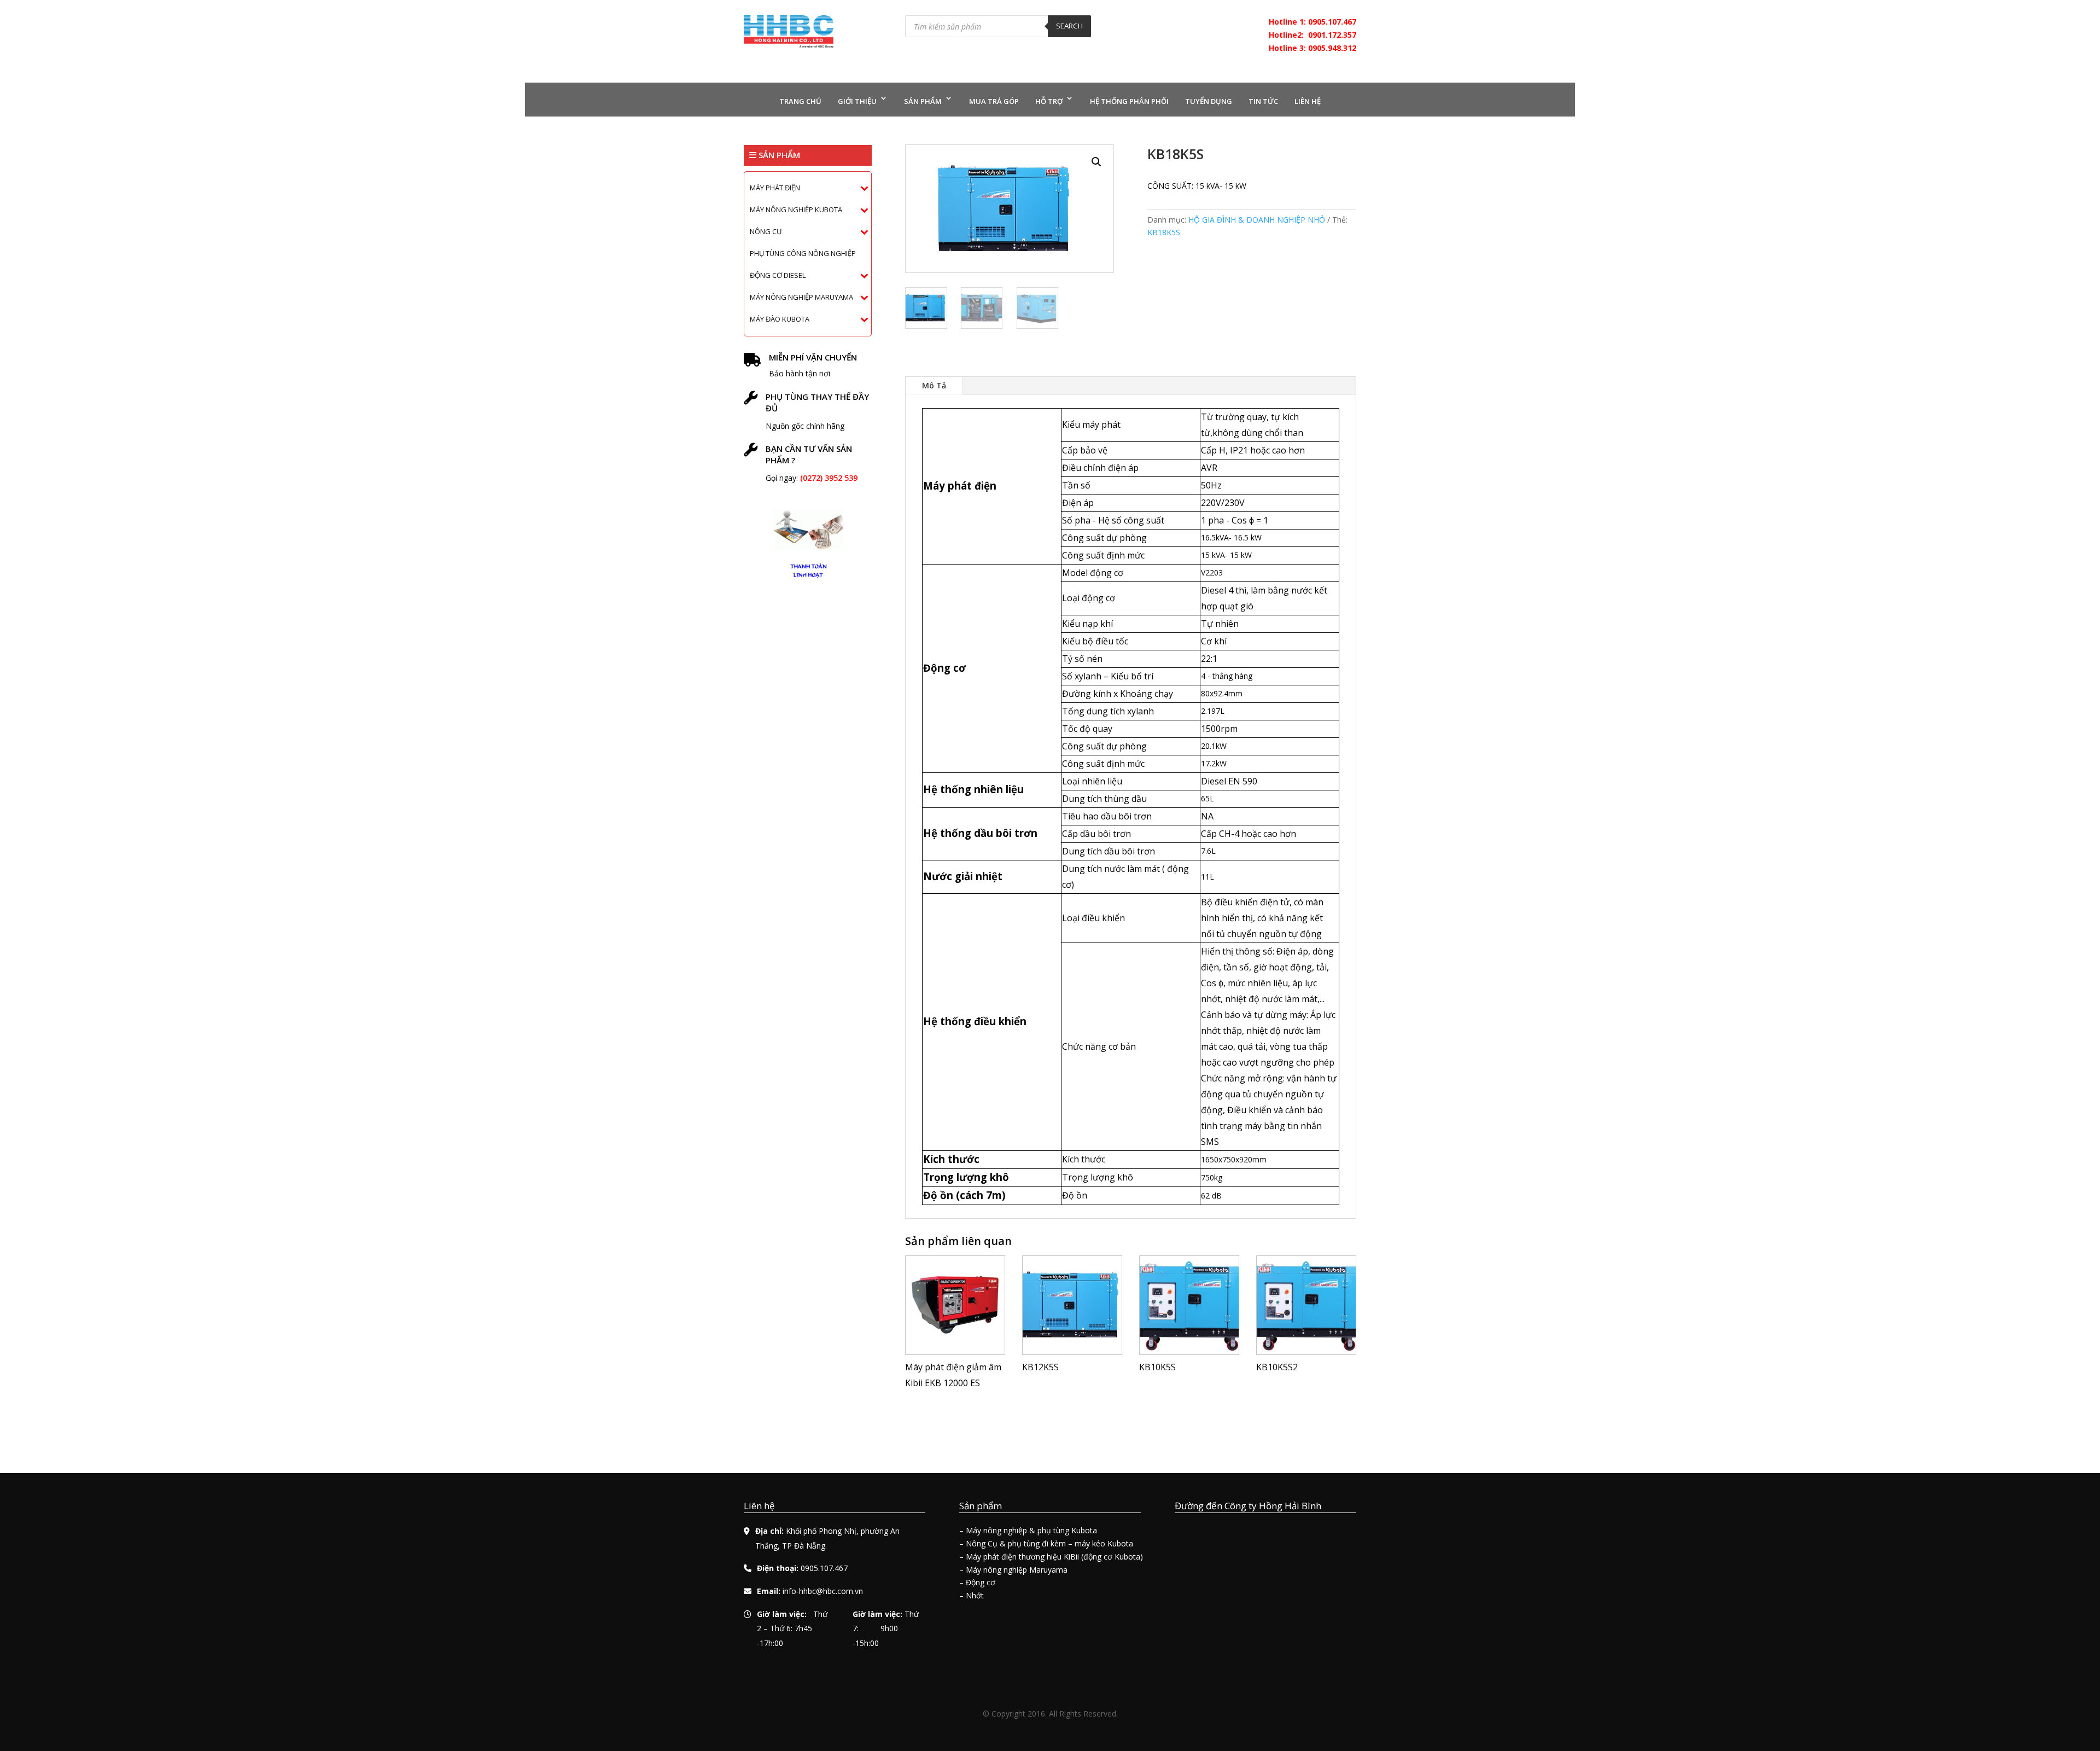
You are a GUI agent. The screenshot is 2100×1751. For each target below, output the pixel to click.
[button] (1096, 162)
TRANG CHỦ (800, 101)
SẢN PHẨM (923, 101)
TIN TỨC (1263, 101)
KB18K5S (1164, 232)
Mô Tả (934, 385)
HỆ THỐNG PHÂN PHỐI (1129, 101)
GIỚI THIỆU (857, 101)
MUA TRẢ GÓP (994, 101)
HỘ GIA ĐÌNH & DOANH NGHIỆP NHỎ (1257, 220)
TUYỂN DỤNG (1209, 101)
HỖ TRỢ (1049, 101)
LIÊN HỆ (1308, 101)
